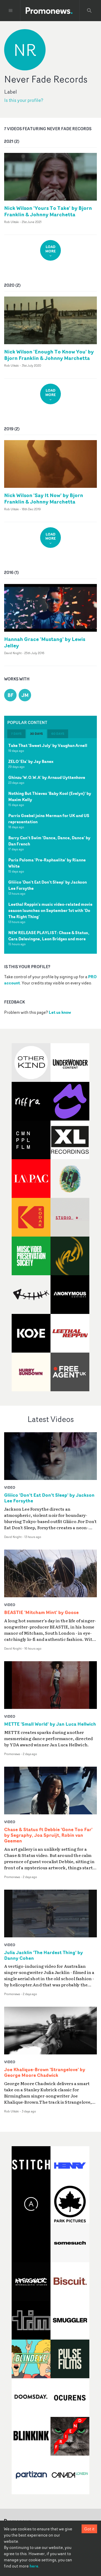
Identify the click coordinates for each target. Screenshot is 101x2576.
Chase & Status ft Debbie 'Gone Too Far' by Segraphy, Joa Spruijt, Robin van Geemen (48, 1835)
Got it (89, 2529)
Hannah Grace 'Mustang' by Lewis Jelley (45, 642)
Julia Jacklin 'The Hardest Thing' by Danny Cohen (44, 1955)
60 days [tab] (58, 734)
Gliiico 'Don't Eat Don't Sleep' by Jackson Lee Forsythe (49, 1498)
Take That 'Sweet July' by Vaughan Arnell (48, 745)
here (34, 2566)
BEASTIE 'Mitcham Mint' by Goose (41, 1612)
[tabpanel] (51, 846)
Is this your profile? (24, 100)
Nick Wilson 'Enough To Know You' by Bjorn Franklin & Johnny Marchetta (49, 355)
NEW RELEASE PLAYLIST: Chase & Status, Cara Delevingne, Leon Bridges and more (49, 936)
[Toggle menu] (11, 11)
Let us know (60, 1012)
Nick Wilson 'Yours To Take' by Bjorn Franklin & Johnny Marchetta (48, 211)
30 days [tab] (36, 734)
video (10, 1487)
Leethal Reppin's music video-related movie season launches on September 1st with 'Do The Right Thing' (50, 910)
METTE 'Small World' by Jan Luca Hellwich (50, 1724)
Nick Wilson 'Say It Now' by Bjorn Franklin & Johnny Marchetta (44, 498)
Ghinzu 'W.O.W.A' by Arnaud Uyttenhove (47, 777)
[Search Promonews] (89, 11)
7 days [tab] (16, 734)
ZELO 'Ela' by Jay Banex (31, 761)
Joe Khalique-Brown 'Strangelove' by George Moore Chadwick (45, 2072)
